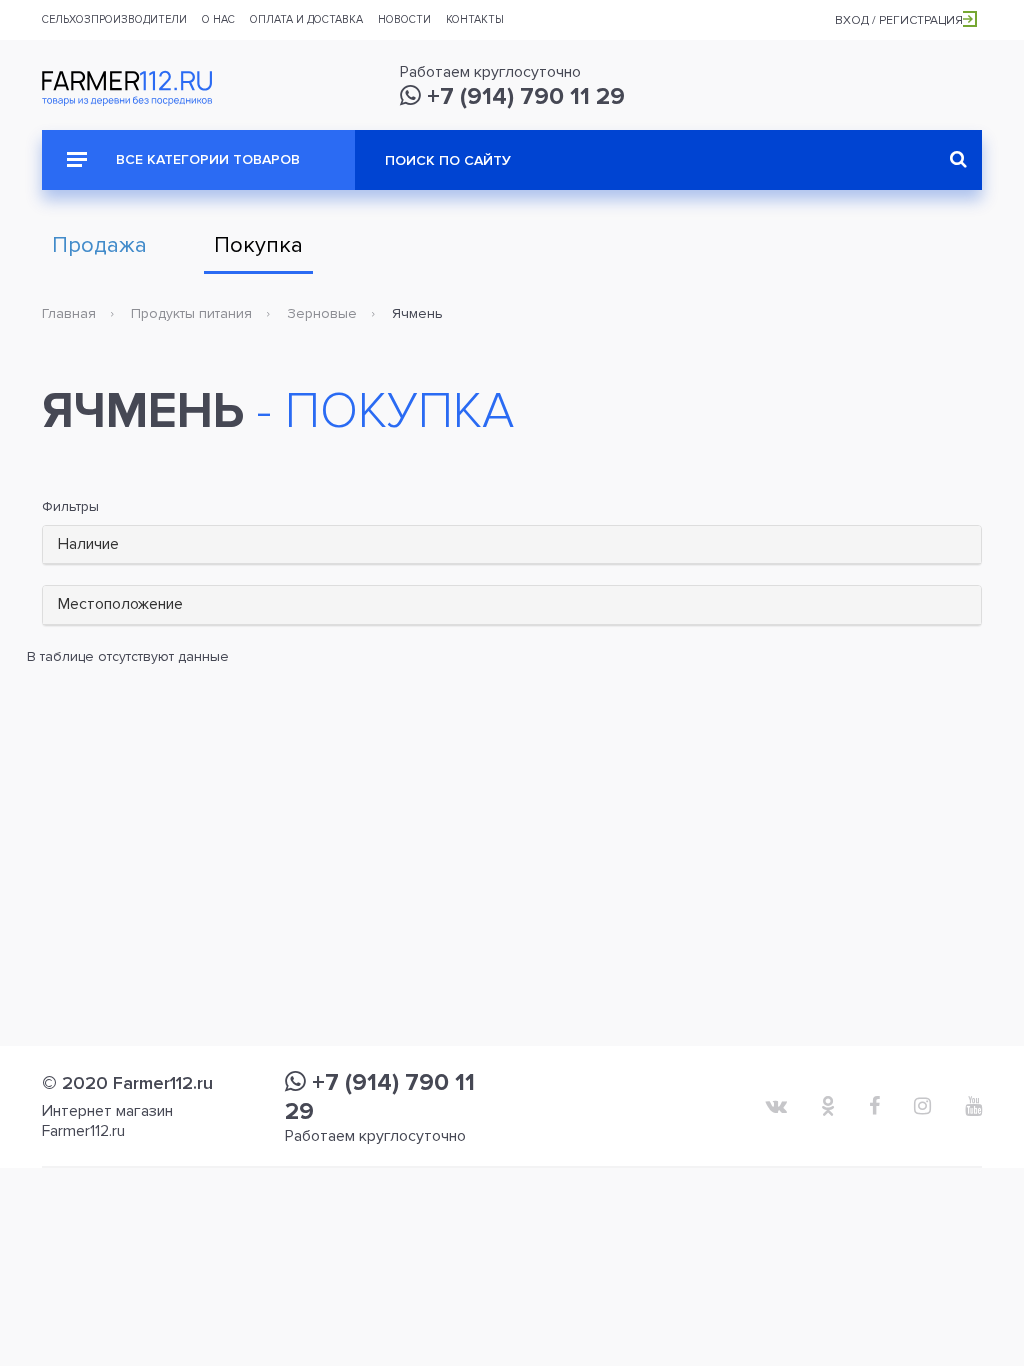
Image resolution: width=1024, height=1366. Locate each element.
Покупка (258, 245)
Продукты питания (191, 313)
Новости (404, 19)
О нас (218, 19)
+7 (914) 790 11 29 (523, 96)
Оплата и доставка (306, 19)
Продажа (99, 245)
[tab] (512, 545)
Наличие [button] (88, 544)
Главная (69, 313)
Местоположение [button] (120, 604)
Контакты (475, 19)
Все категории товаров (206, 159)
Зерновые (322, 313)
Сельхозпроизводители (114, 19)
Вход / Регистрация (899, 20)
